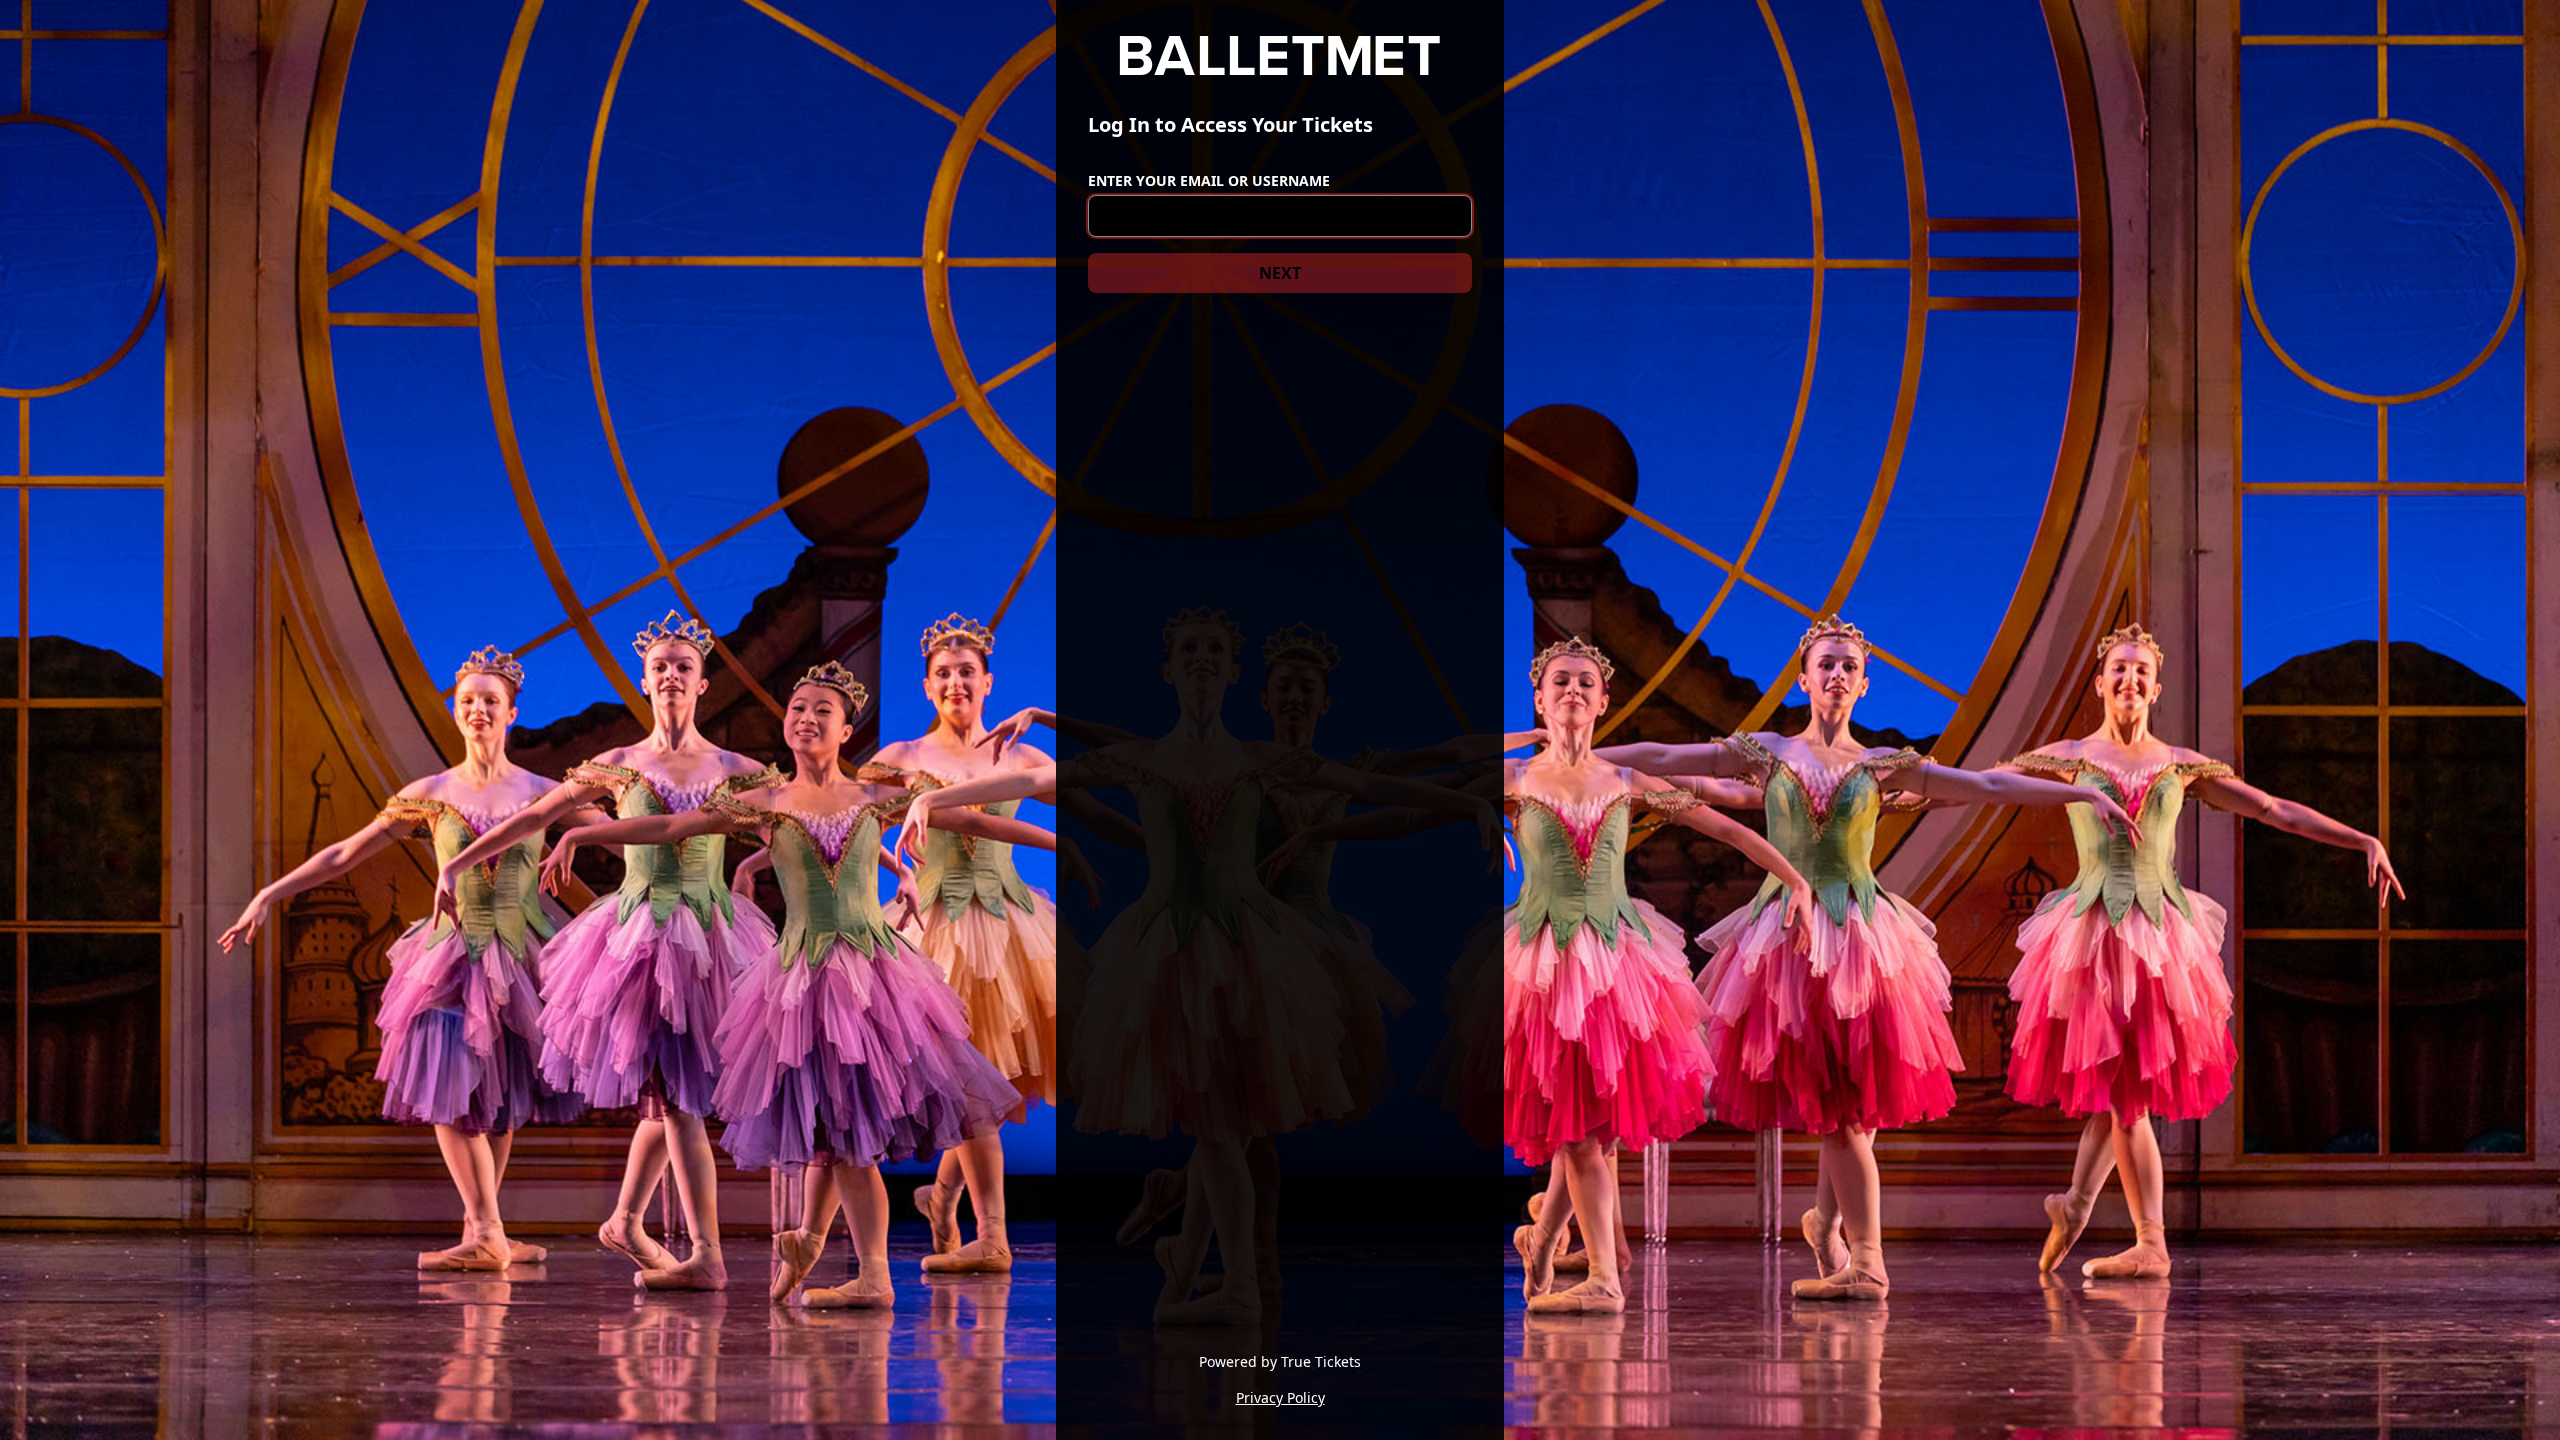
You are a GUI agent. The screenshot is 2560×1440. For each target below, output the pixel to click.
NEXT (1280, 273)
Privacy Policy (1280, 1397)
